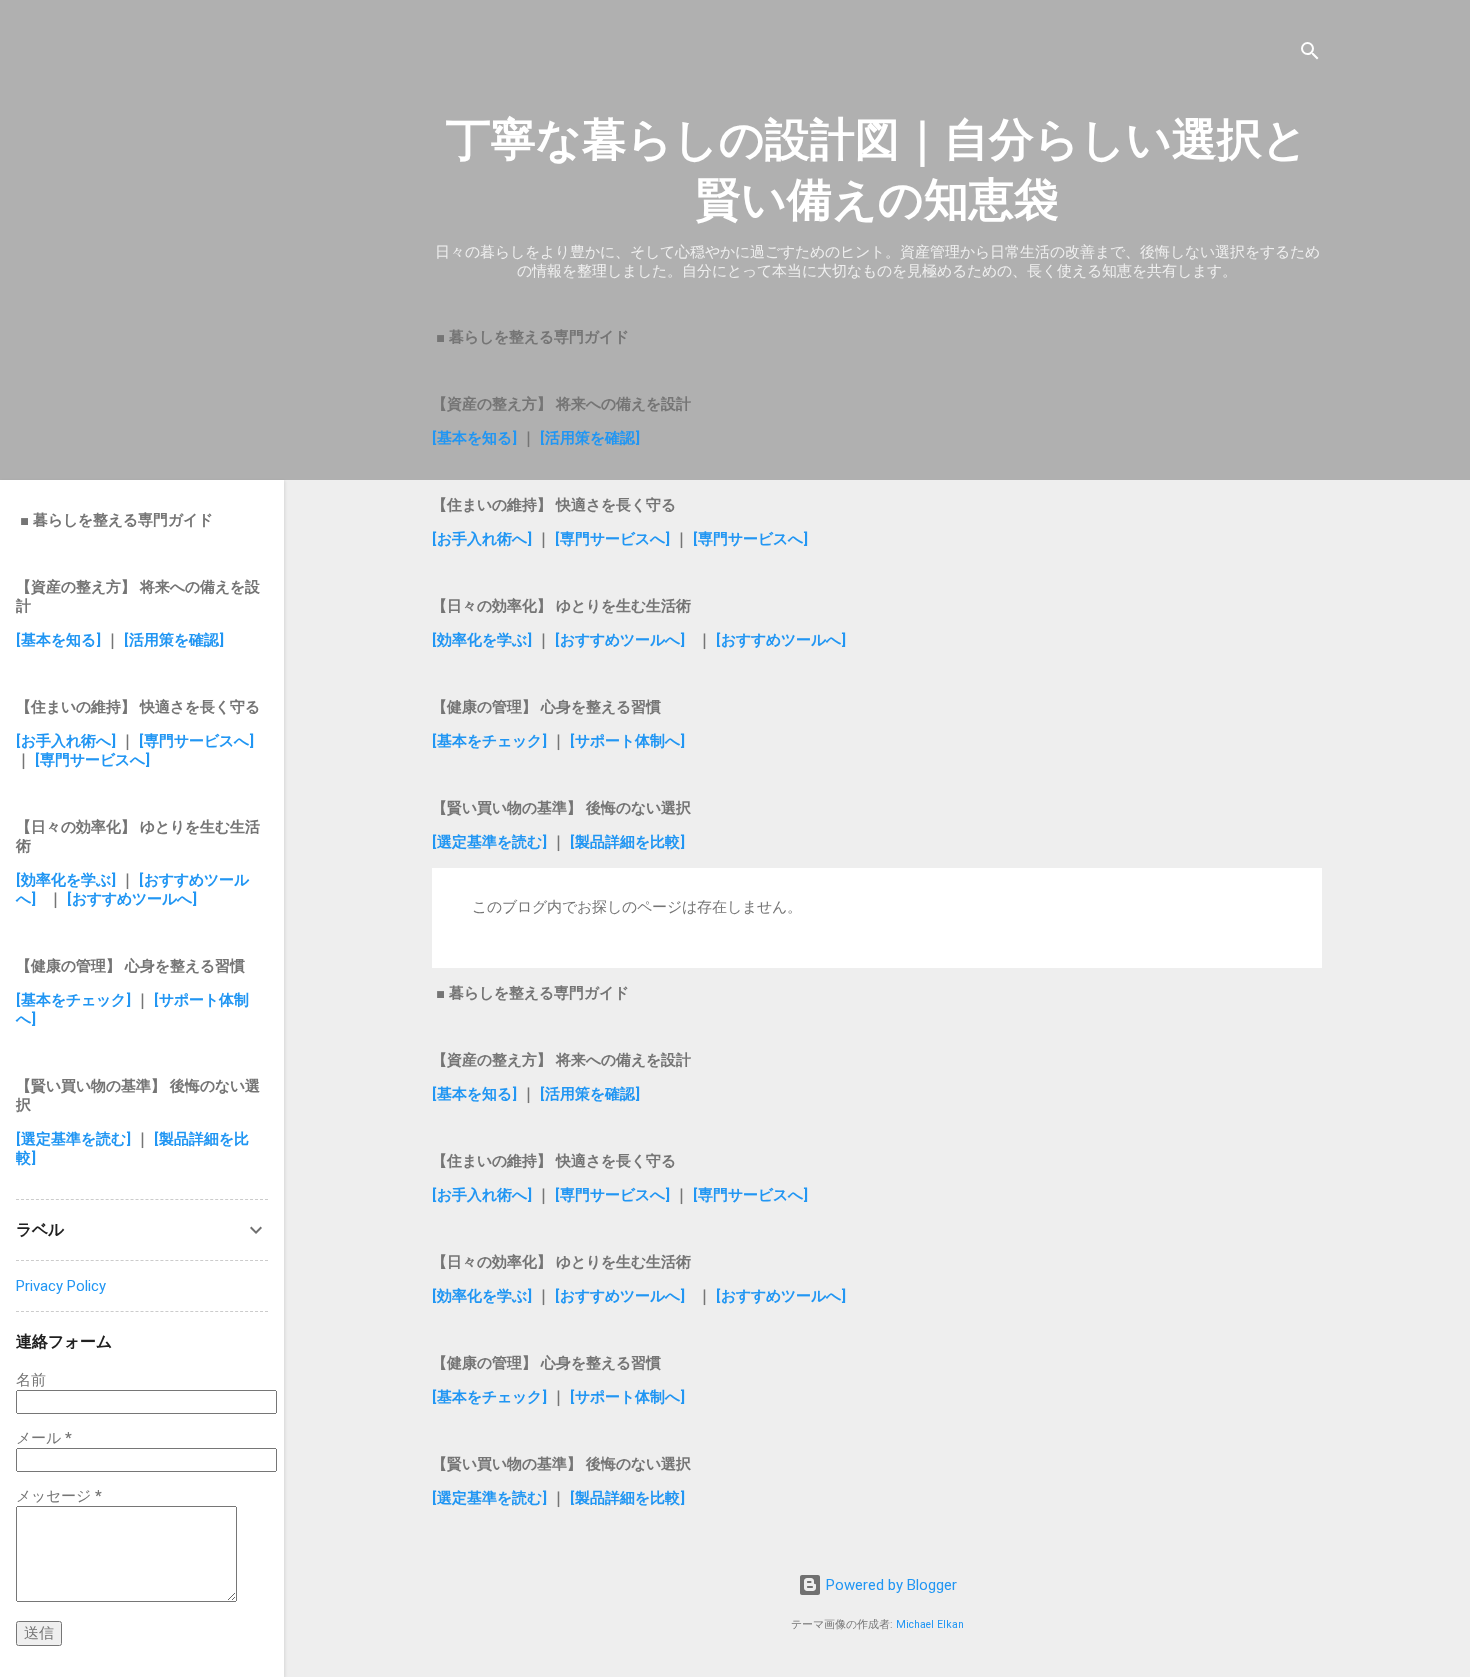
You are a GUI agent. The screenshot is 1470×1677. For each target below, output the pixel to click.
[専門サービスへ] (610, 539)
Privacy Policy (61, 1286)
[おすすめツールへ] (620, 640)
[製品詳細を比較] (627, 842)
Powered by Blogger (889, 1585)
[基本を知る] (476, 438)
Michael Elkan (930, 1624)
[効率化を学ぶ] (482, 640)
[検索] (1310, 54)
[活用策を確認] (590, 438)
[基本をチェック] (489, 741)
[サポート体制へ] (627, 741)
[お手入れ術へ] (482, 539)
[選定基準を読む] (491, 842)
